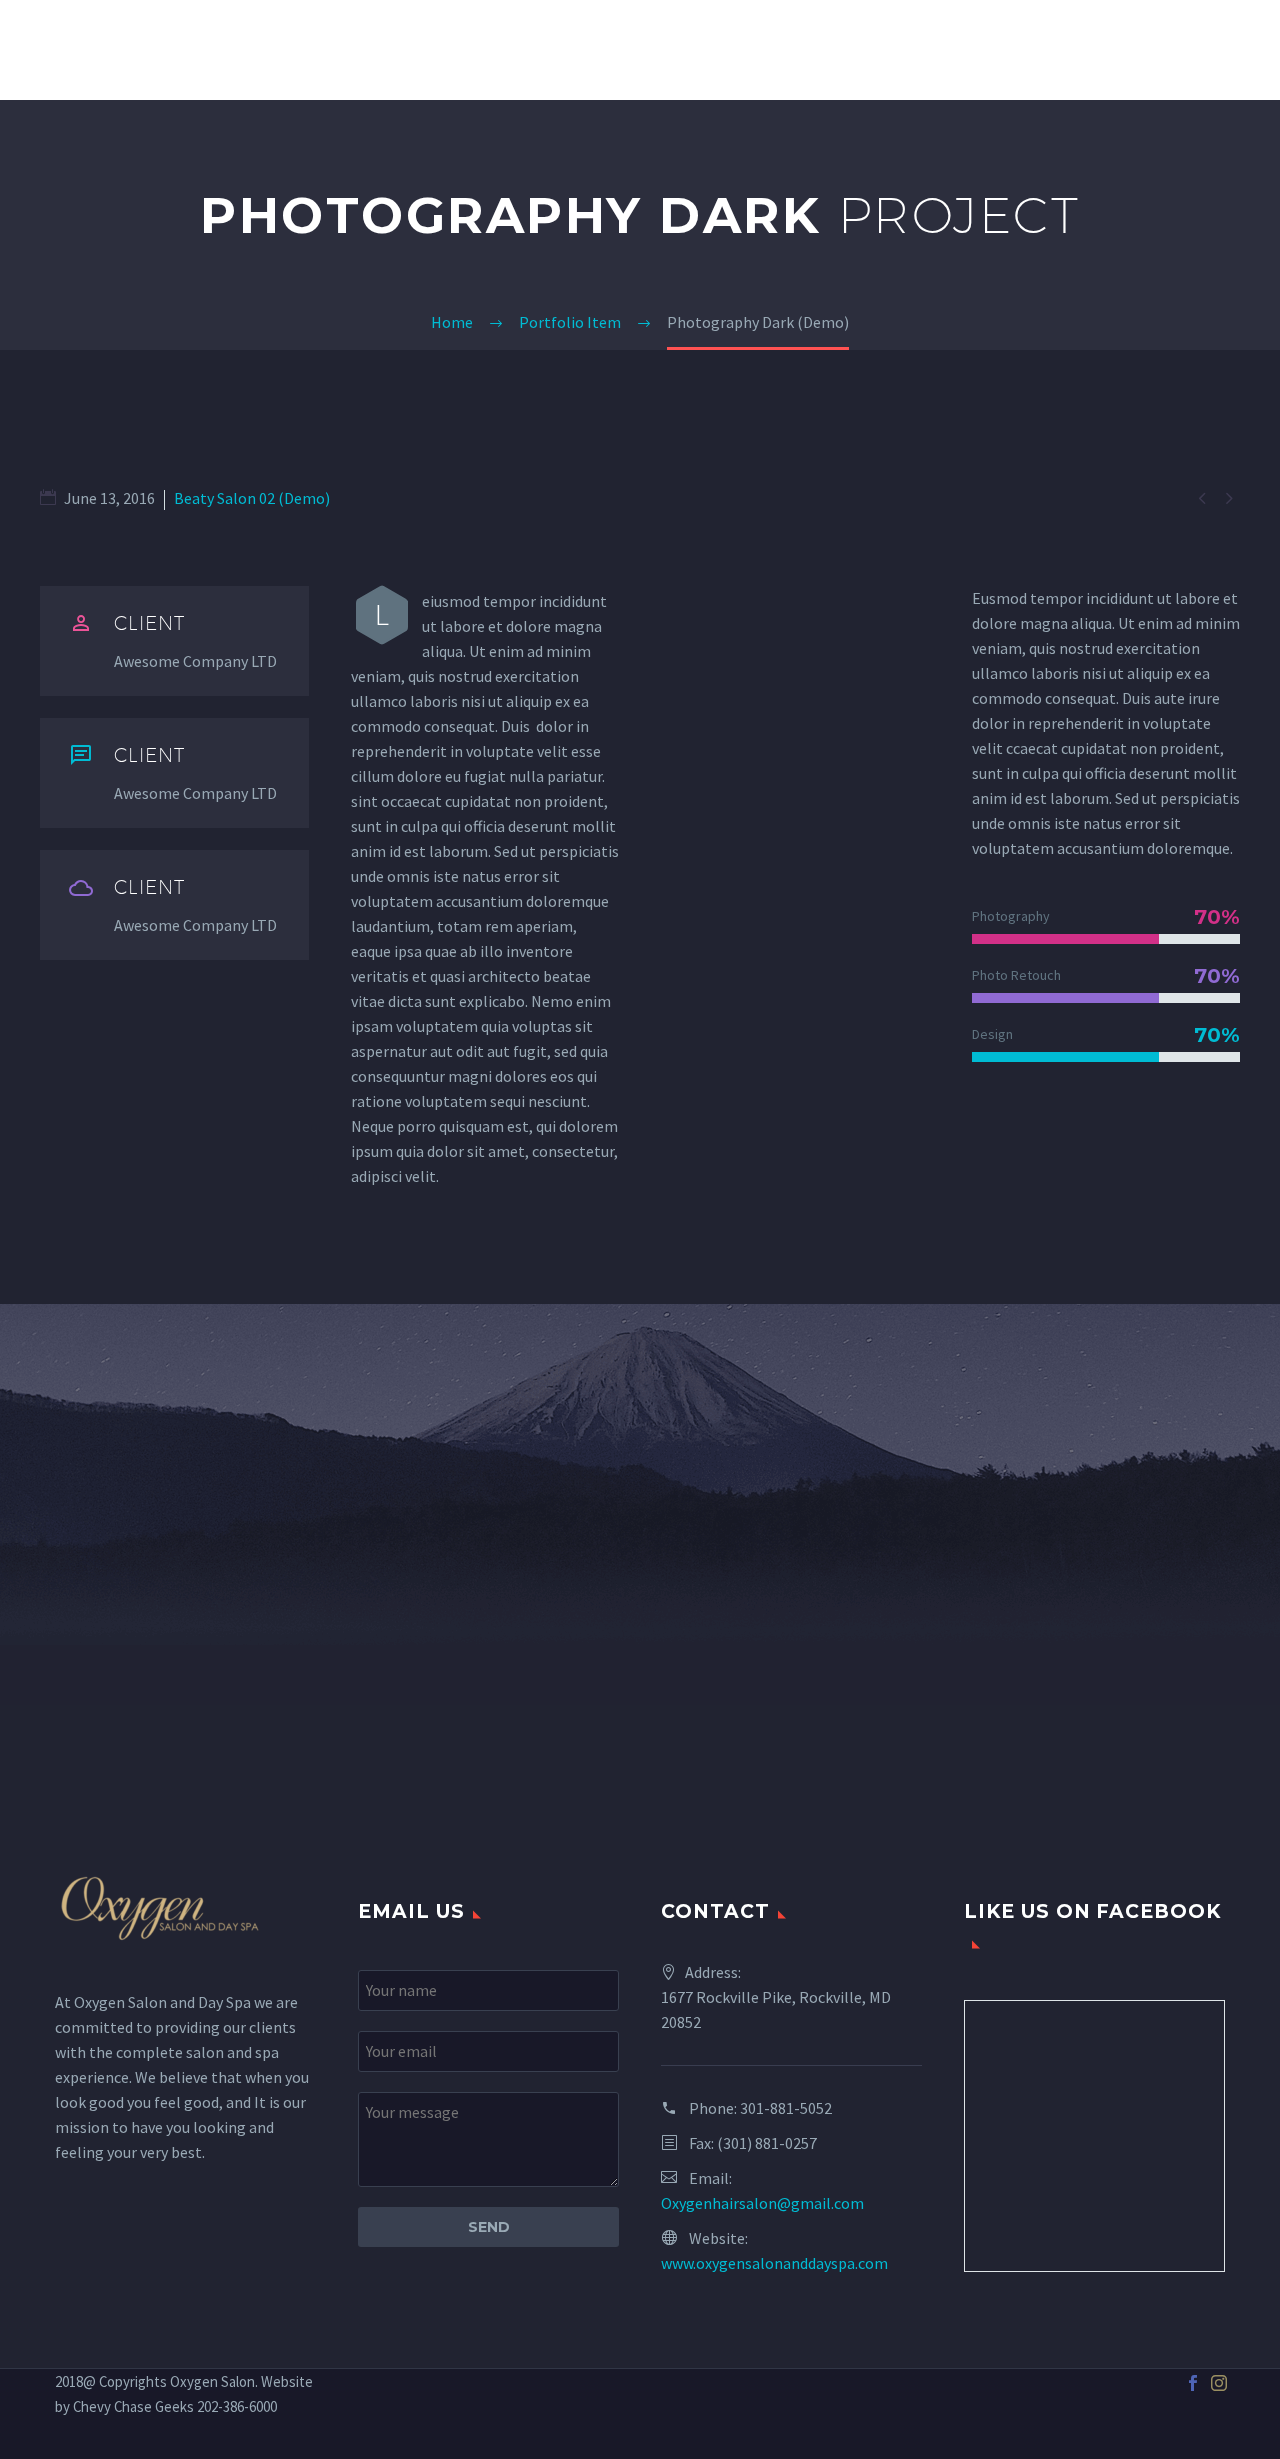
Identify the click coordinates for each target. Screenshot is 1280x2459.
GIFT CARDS (1075, 49)
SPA (734, 49)
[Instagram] (1219, 2383)
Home (569, 49)
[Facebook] (1193, 2383)
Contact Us (1210, 49)
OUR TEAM (827, 49)
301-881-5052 (786, 2108)
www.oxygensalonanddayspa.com (774, 2263)
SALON (656, 49)
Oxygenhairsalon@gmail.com (762, 2203)
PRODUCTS (949, 49)
